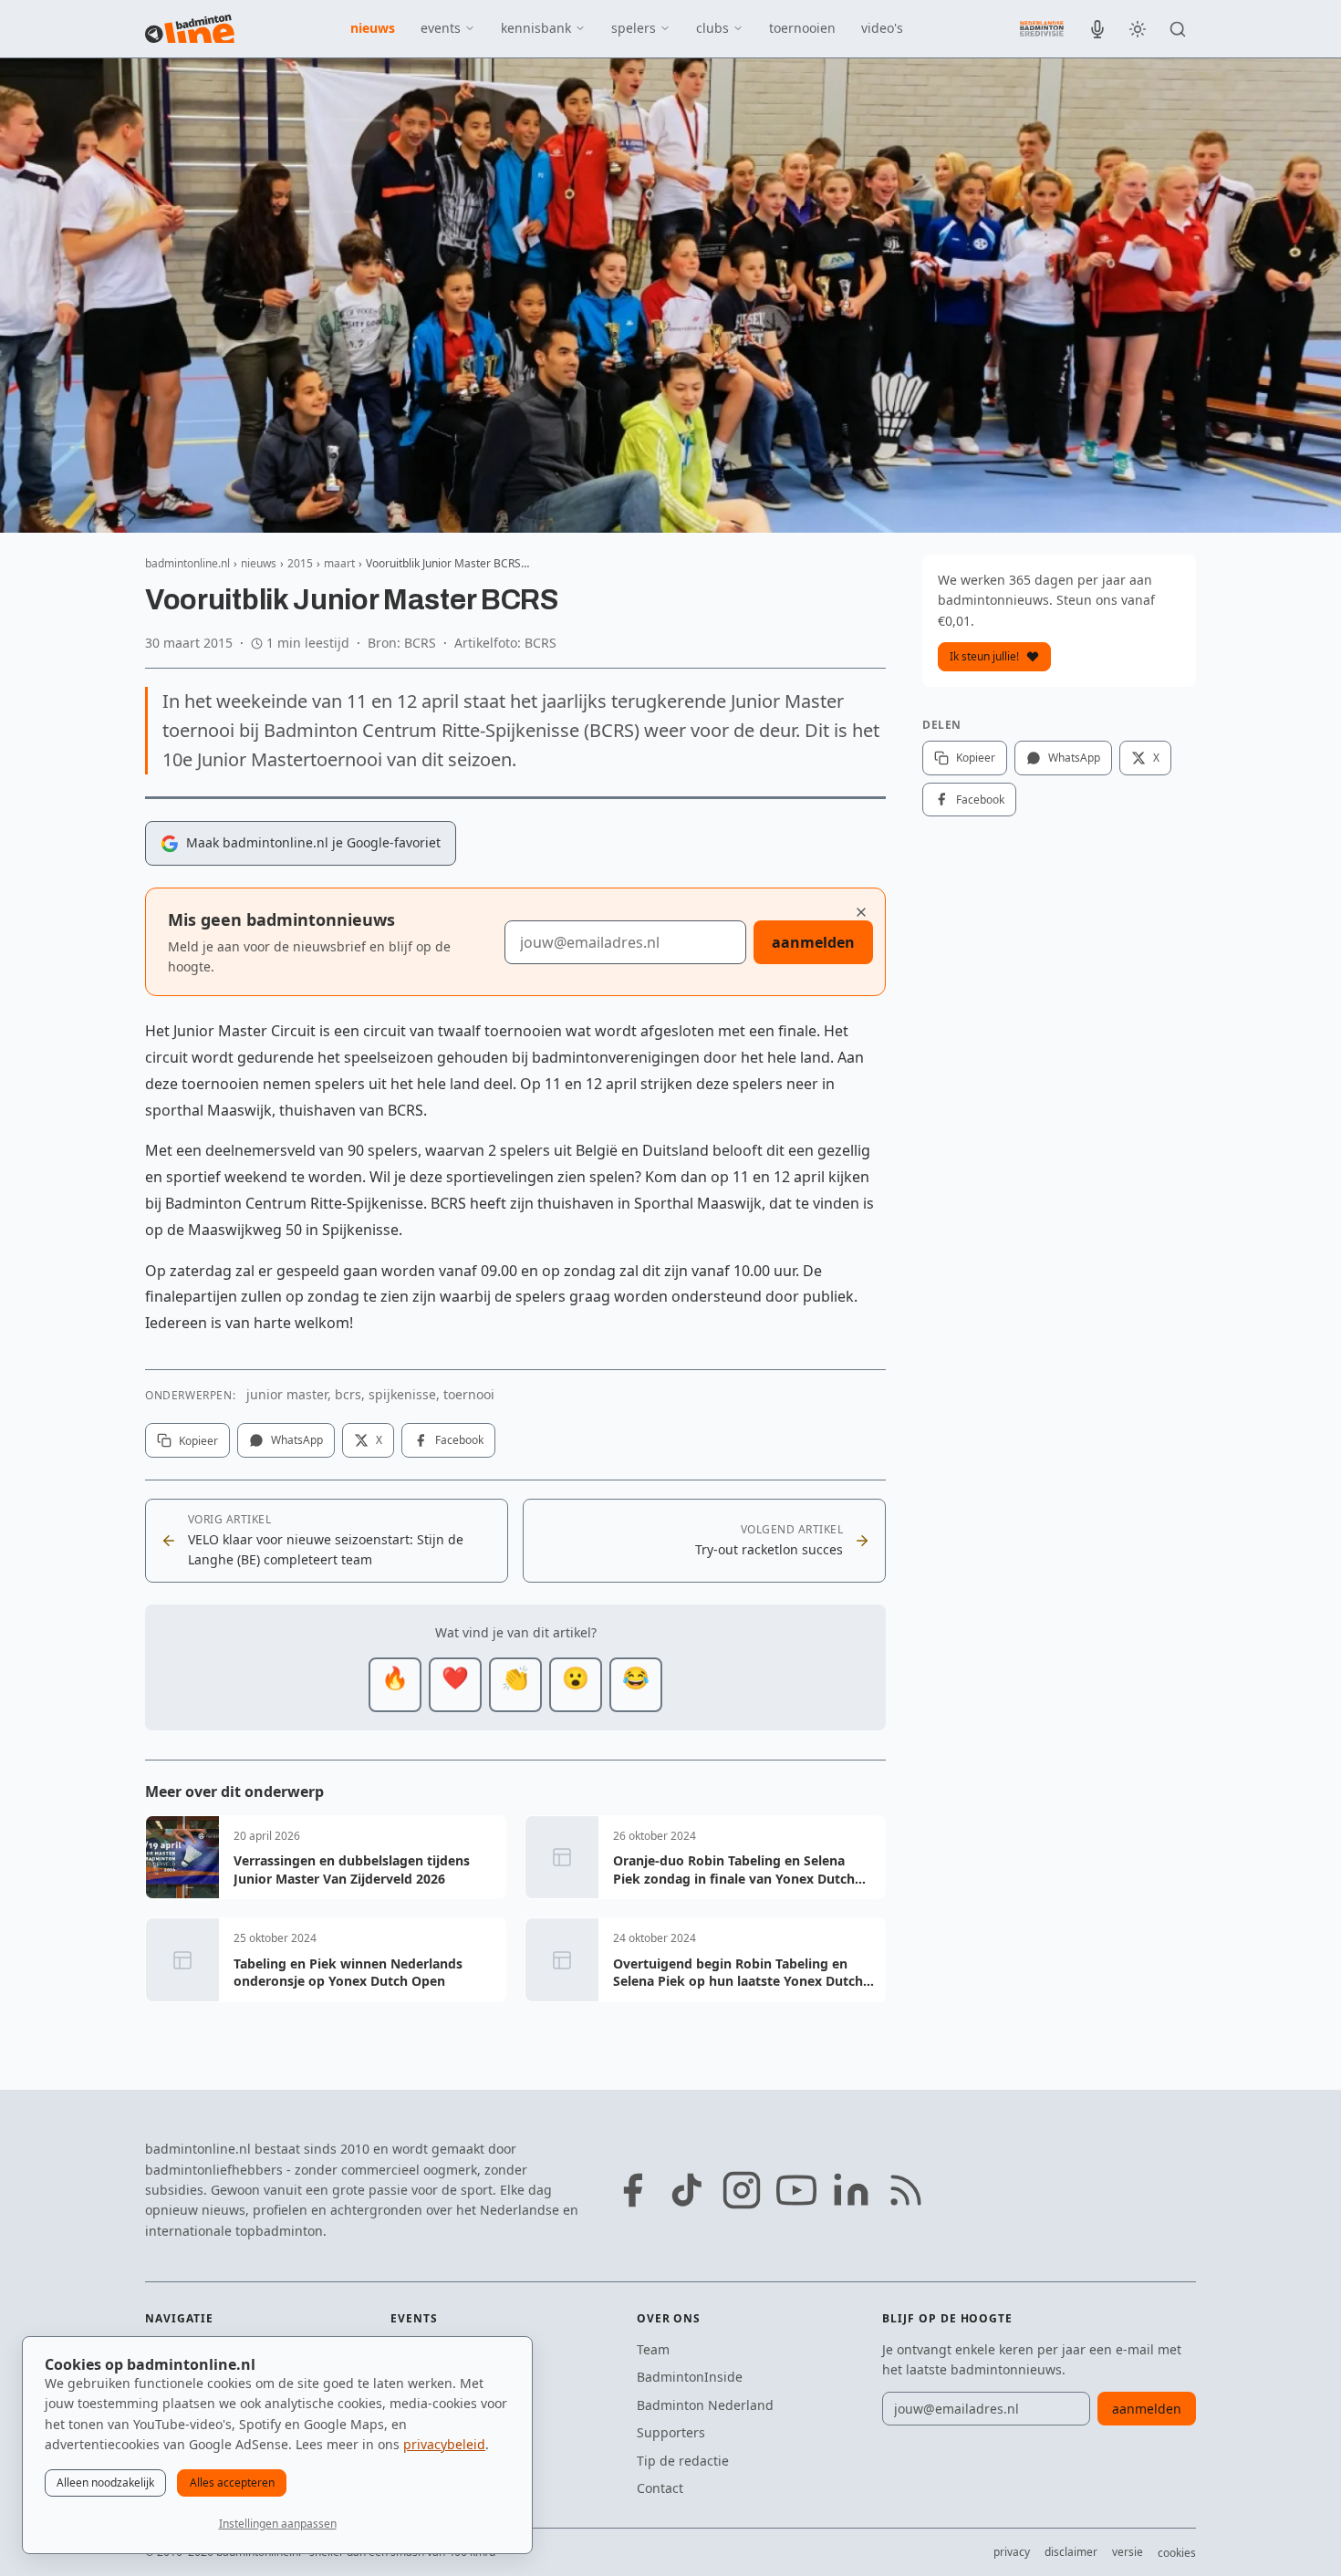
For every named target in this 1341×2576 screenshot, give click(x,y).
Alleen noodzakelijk (105, 2483)
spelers (634, 28)
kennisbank (536, 28)
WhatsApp (297, 1440)
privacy (1012, 2552)
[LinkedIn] (851, 2190)
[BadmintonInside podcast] (1097, 29)
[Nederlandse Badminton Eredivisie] (1042, 28)
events (441, 28)
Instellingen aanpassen (278, 2524)
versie (1128, 2552)
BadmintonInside (690, 2377)
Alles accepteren (232, 2483)
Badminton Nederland (705, 2405)
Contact (660, 2488)
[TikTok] (687, 2190)
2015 (300, 563)
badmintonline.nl (187, 563)
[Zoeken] (1178, 29)
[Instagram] (742, 2190)
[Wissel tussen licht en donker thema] (1138, 29)
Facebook (459, 1440)
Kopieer (198, 1441)
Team (653, 2349)
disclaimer (1071, 2552)
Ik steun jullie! (984, 656)
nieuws (373, 28)
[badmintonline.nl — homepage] (190, 29)
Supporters (671, 2432)
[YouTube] (796, 2190)
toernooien (802, 28)
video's (882, 28)
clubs (712, 28)
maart (339, 563)
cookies (1177, 2553)
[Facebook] (632, 2190)
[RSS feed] (906, 2190)
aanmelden (813, 942)
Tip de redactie (683, 2461)
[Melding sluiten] (861, 912)
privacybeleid (444, 2444)
